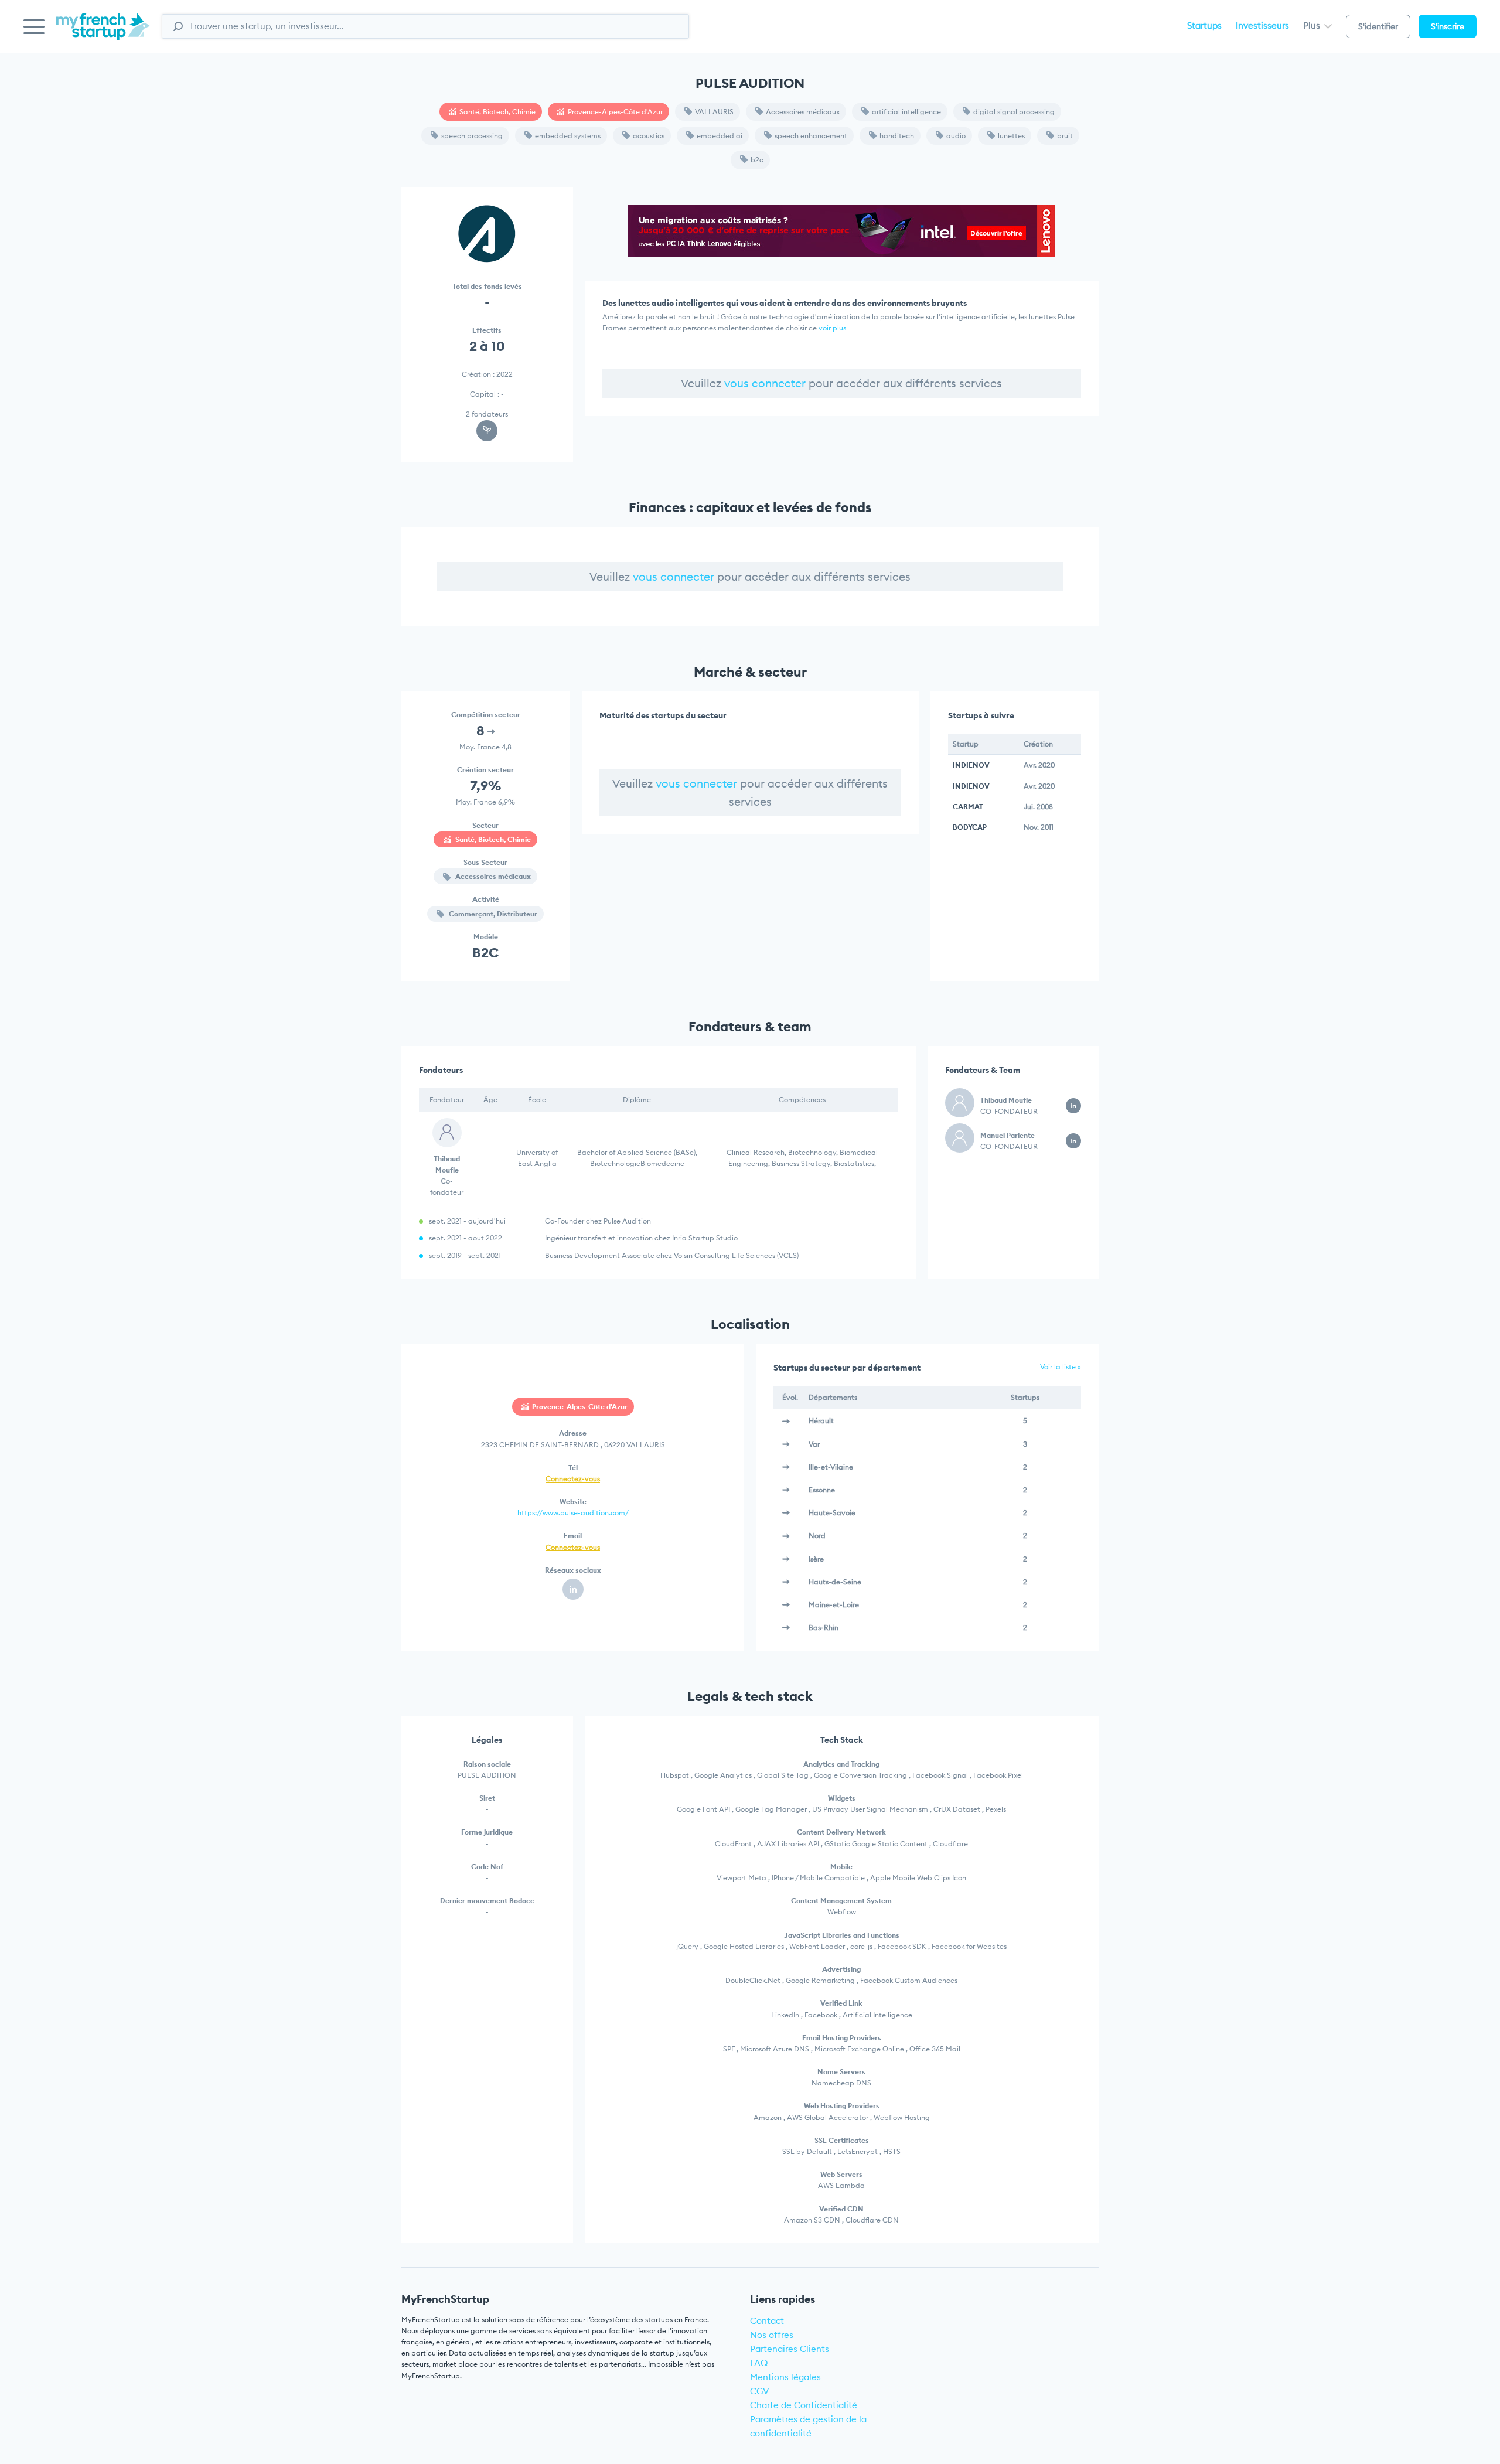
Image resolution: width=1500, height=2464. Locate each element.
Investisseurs (1262, 25)
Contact (767, 2321)
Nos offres (772, 2335)
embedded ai (720, 136)
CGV (760, 2391)
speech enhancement (811, 136)
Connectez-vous (573, 1479)
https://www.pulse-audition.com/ (573, 1513)
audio (956, 136)
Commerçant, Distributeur (492, 914)
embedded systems (568, 136)
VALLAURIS (714, 112)
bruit (1065, 136)
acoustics (649, 136)
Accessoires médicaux (803, 112)
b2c (757, 160)
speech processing (472, 136)
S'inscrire (1448, 26)
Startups (1204, 25)
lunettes (1011, 136)
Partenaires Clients (790, 2349)
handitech (897, 136)
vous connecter (765, 383)
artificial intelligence (906, 112)
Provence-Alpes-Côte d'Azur (615, 112)
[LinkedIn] (573, 1589)
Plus (1313, 25)
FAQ (759, 2363)
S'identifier (1378, 26)
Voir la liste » (1061, 1367)
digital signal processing (1014, 112)
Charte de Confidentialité (804, 2405)
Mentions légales (785, 2377)
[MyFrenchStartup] (103, 33)
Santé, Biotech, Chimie (497, 112)
